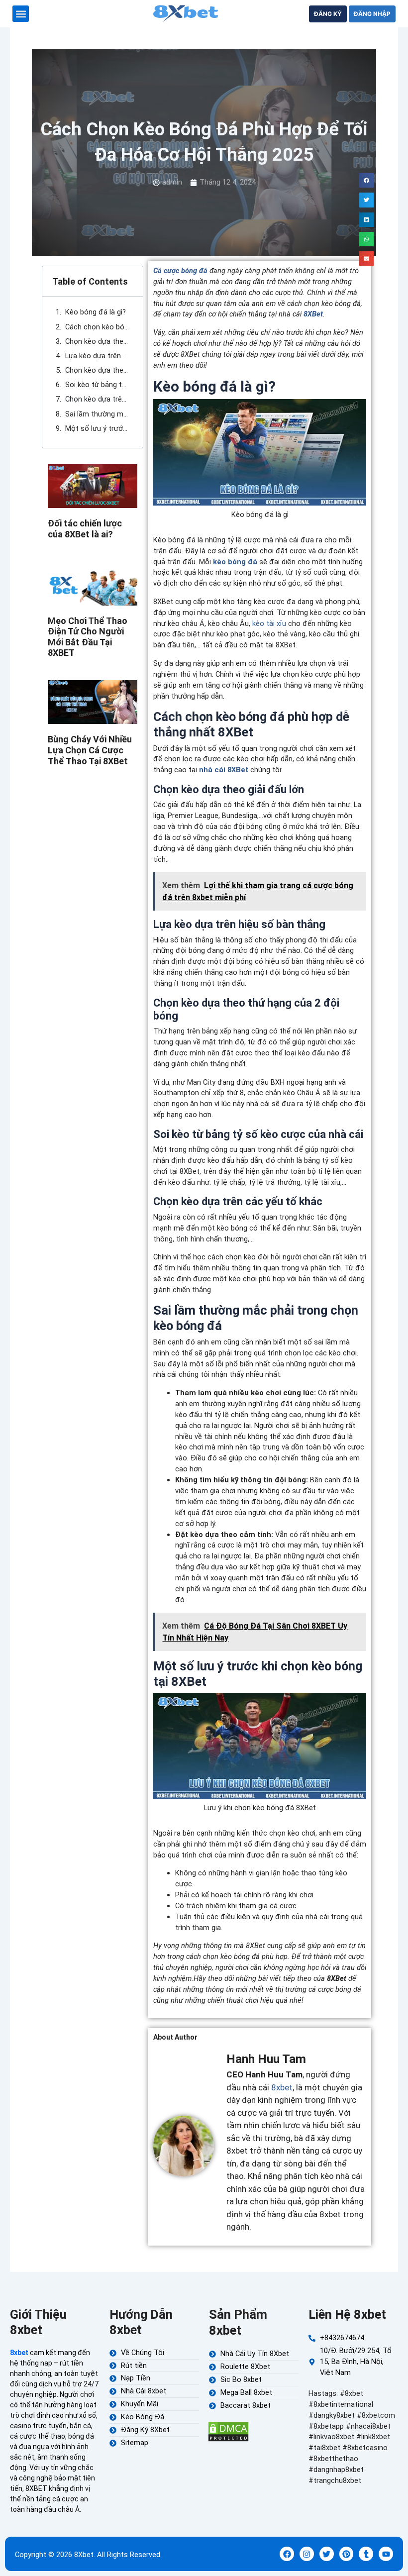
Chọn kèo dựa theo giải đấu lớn (97, 341)
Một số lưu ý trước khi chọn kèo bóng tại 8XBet (97, 428)
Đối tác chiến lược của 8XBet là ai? (85, 529)
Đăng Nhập (372, 14)
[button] (21, 14)
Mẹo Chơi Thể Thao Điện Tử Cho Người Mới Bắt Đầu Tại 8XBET (88, 637)
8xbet (282, 2087)
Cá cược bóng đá (180, 271)
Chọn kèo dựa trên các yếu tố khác (97, 399)
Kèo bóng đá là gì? (96, 312)
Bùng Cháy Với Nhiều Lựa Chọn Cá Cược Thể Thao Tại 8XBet (90, 750)
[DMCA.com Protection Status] (228, 2431)
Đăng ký (328, 14)
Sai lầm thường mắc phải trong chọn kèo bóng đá (97, 414)
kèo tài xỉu (269, 623)
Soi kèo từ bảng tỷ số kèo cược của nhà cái (97, 385)
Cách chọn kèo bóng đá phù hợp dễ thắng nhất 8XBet (97, 327)
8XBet (313, 314)
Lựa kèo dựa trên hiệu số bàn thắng (97, 356)
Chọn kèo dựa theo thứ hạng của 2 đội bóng (97, 370)
